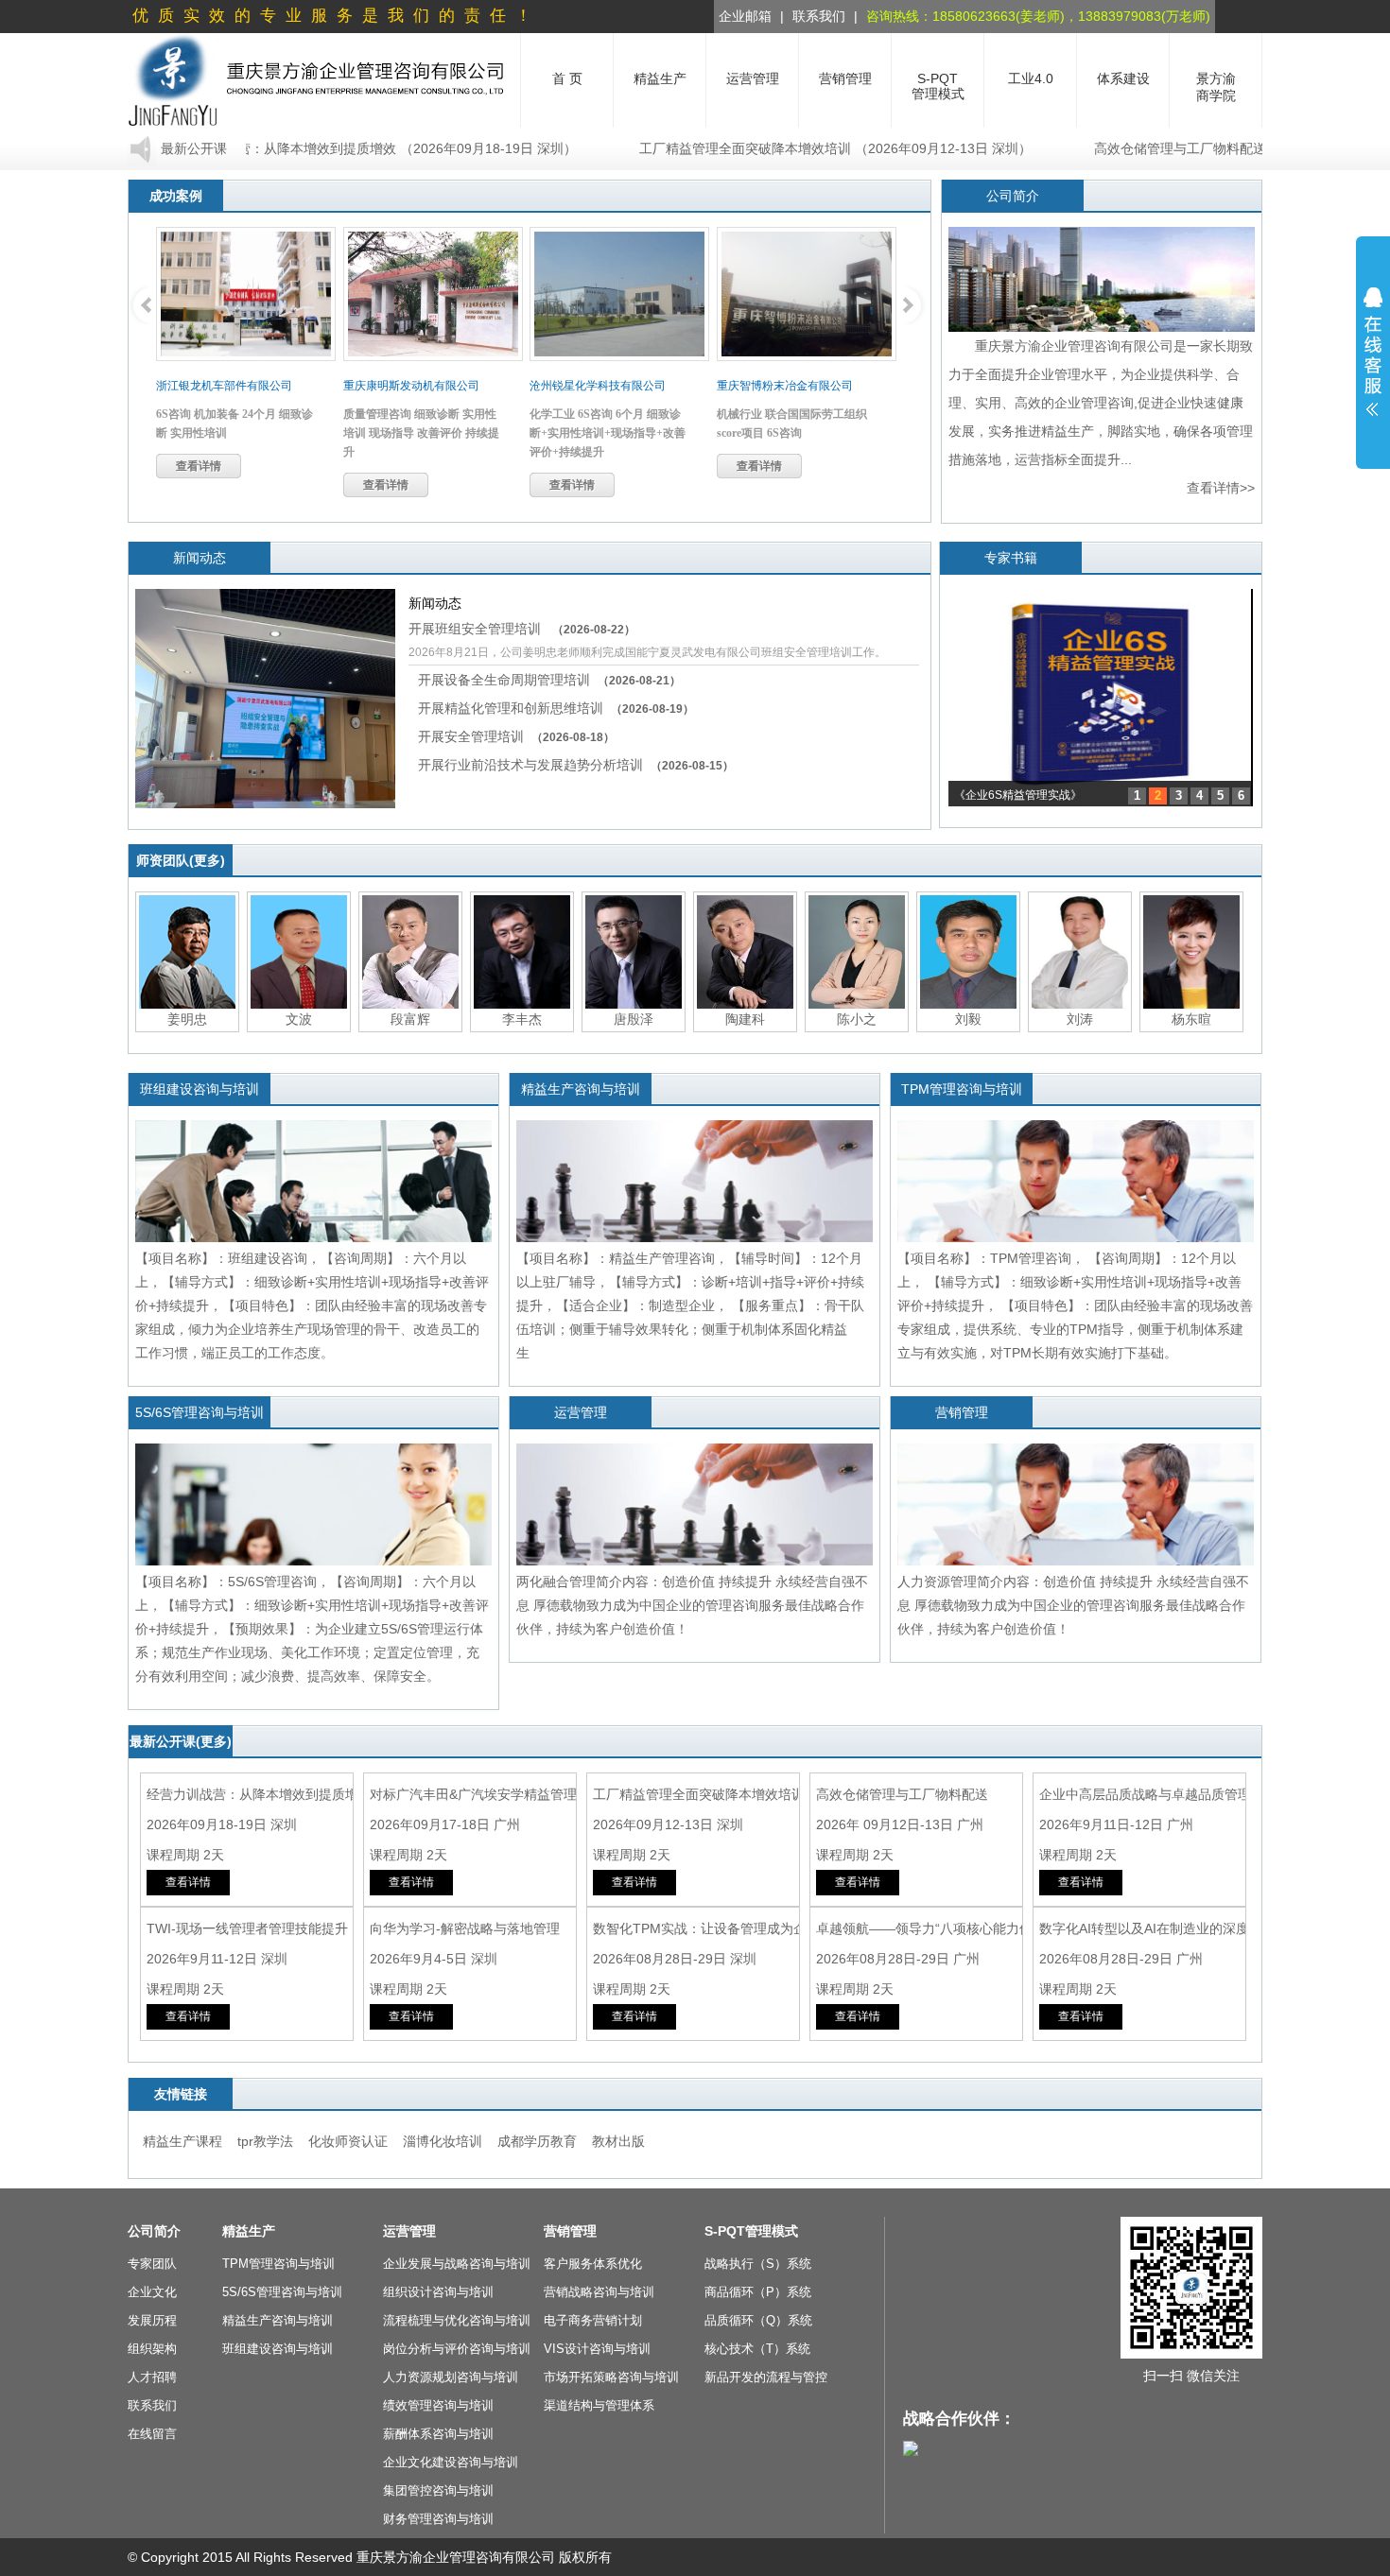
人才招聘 (152, 2377)
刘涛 (1080, 1019)
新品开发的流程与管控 (766, 2377)
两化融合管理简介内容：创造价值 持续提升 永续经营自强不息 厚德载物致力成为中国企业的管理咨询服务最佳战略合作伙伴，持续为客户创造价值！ (692, 1605)
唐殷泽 (634, 1019)
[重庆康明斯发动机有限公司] (433, 294)
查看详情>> (1221, 488)
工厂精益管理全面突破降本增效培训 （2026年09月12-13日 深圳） (777, 148)
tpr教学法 (265, 2141)
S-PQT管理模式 (751, 2231)
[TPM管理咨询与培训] (1076, 1237)
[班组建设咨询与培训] (313, 1237)
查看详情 (199, 466)
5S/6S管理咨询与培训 (200, 1412)
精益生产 (249, 2231)
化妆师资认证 (348, 2141)
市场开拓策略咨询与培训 (611, 2377)
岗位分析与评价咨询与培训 (457, 2349)
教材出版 (618, 2141)
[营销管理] (1076, 1561)
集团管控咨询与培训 (438, 2490)
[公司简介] (1102, 327)
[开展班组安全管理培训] (265, 804)
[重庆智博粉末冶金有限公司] (807, 294)
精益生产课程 (182, 2141)
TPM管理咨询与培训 (962, 1089)
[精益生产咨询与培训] (695, 1237)
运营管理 (581, 1412)
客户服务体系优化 (593, 2264)
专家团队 (152, 2264)
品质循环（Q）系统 (758, 2320)
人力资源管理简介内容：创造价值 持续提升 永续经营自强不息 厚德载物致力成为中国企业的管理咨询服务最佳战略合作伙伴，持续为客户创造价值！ (1073, 1605)
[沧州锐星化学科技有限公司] (619, 294)
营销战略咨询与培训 (599, 2292)
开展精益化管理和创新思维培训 (556, 708)
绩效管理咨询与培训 (438, 2405)
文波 (299, 1019)
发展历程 (152, 2320)
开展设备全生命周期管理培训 (549, 680)
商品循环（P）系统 (758, 2292)
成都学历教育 (537, 2141)
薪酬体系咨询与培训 (438, 2434)
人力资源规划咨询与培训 (451, 2377)
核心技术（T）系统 (757, 2349)
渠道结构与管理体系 (599, 2405)
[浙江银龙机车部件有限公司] (246, 294)
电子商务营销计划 (593, 2320)
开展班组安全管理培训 (522, 629)
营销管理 (962, 1412)
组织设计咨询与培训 (438, 2292)
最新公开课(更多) (181, 1741)
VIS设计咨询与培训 (597, 2349)
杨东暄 (1191, 1019)
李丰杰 (522, 1019)
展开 (1373, 352)
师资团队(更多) (181, 860)
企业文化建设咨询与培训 (451, 2462)
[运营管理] (695, 1561)
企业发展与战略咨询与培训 (457, 2264)
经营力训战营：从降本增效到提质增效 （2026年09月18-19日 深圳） (315, 148)
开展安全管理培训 (516, 736)
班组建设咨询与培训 (200, 1089)
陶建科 (745, 1019)
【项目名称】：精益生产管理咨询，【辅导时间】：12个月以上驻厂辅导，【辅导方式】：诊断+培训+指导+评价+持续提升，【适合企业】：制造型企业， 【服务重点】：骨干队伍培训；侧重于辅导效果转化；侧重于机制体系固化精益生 (690, 1305)
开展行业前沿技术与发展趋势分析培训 (576, 765)
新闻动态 (200, 558)
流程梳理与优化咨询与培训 (457, 2320)
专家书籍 (1011, 558)
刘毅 (968, 1019)
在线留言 (152, 2434)
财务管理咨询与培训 (438, 2519)
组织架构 (152, 2349)
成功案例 (176, 196)
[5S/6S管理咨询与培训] (313, 1561)
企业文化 (152, 2292)
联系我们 (819, 16)
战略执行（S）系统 (758, 2264)
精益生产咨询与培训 (581, 1089)
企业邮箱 (745, 16)
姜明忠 (187, 1019)
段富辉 (410, 1019)
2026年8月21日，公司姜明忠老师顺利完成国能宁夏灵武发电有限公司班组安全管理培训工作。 (647, 652)
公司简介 (1013, 196)
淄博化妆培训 (443, 2141)
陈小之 (857, 1019)
